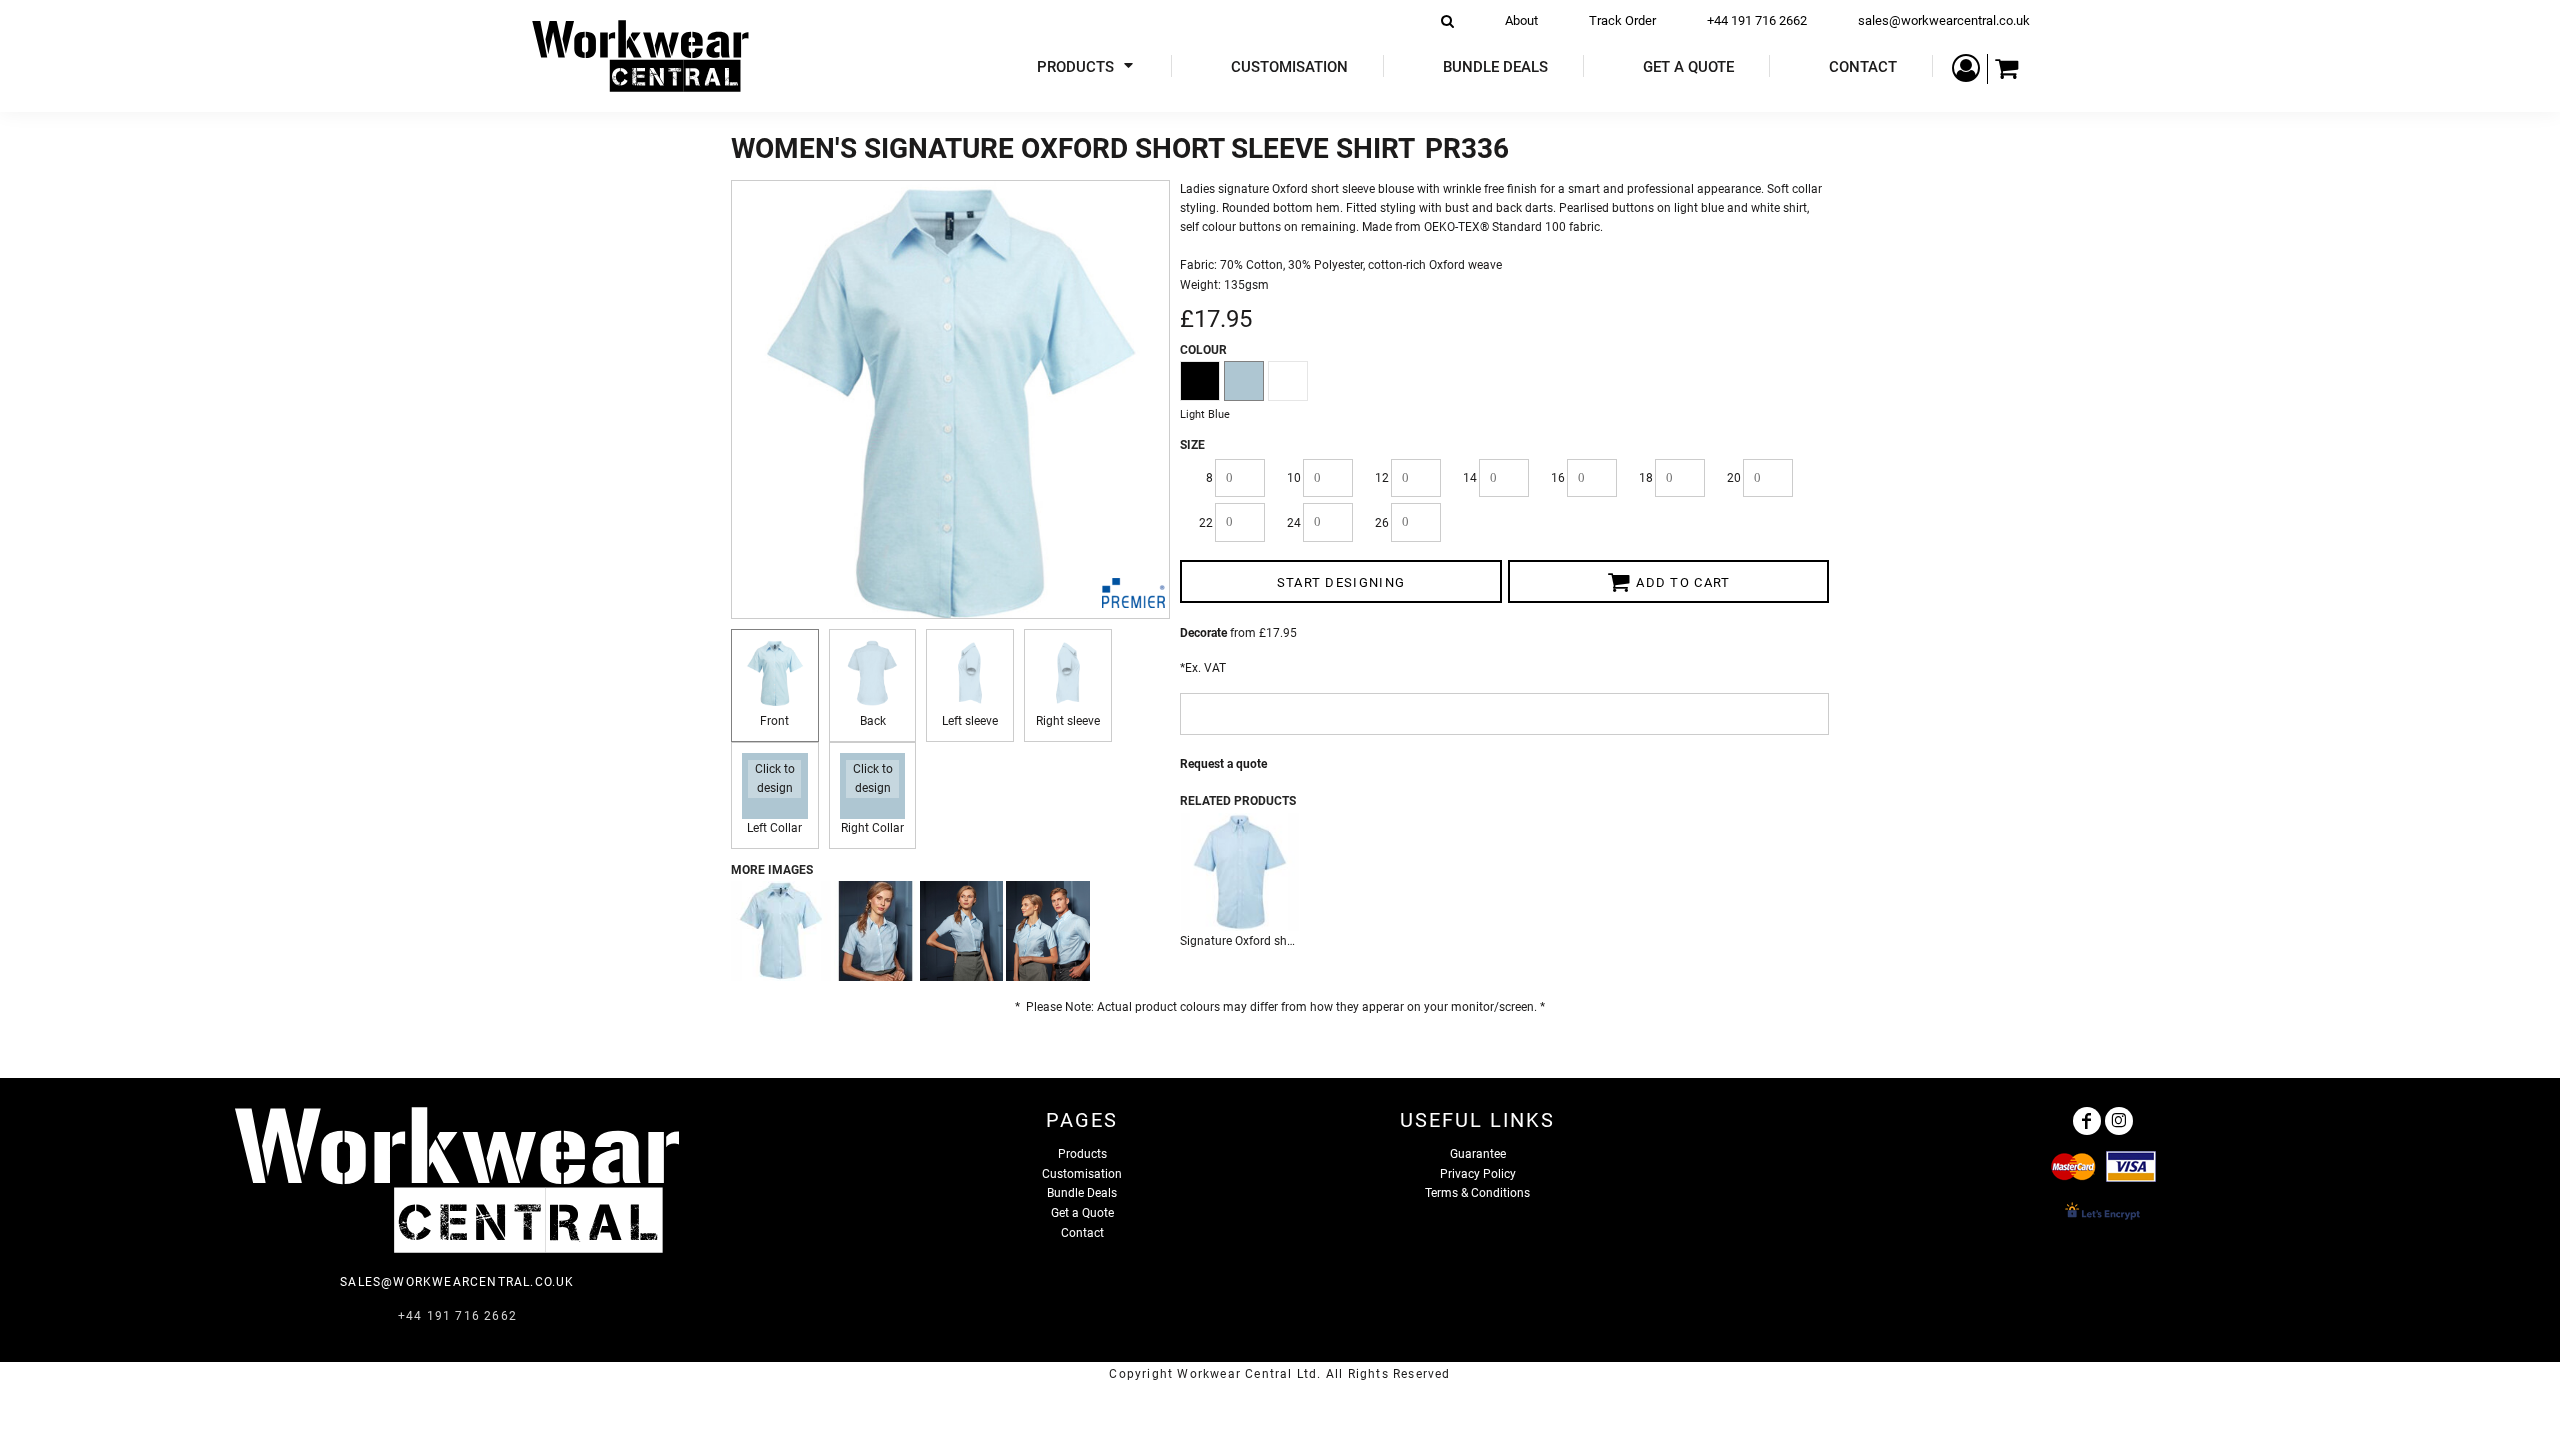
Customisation (1082, 1174)
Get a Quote (1082, 1213)
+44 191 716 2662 (1757, 20)
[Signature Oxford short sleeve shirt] (1240, 872)
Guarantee (1478, 1154)
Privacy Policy (1478, 1174)
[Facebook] (2087, 1121)
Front (774, 721)
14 (1470, 478)
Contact (1082, 1233)
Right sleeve (1068, 721)
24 (1294, 523)
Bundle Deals (1082, 1193)
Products (1082, 1154)
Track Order (1622, 20)
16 (1558, 478)
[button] (1087, 66)
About (1521, 20)
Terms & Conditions (1477, 1193)
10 (1294, 478)
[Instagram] (2119, 1121)
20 (1734, 478)
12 (1382, 478)
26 (1382, 523)
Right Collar (872, 828)
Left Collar (774, 828)
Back (873, 721)
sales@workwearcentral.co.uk (1944, 20)
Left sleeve (970, 721)
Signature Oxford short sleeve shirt (1272, 941)
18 (1646, 478)
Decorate (1203, 633)
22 (1206, 523)
